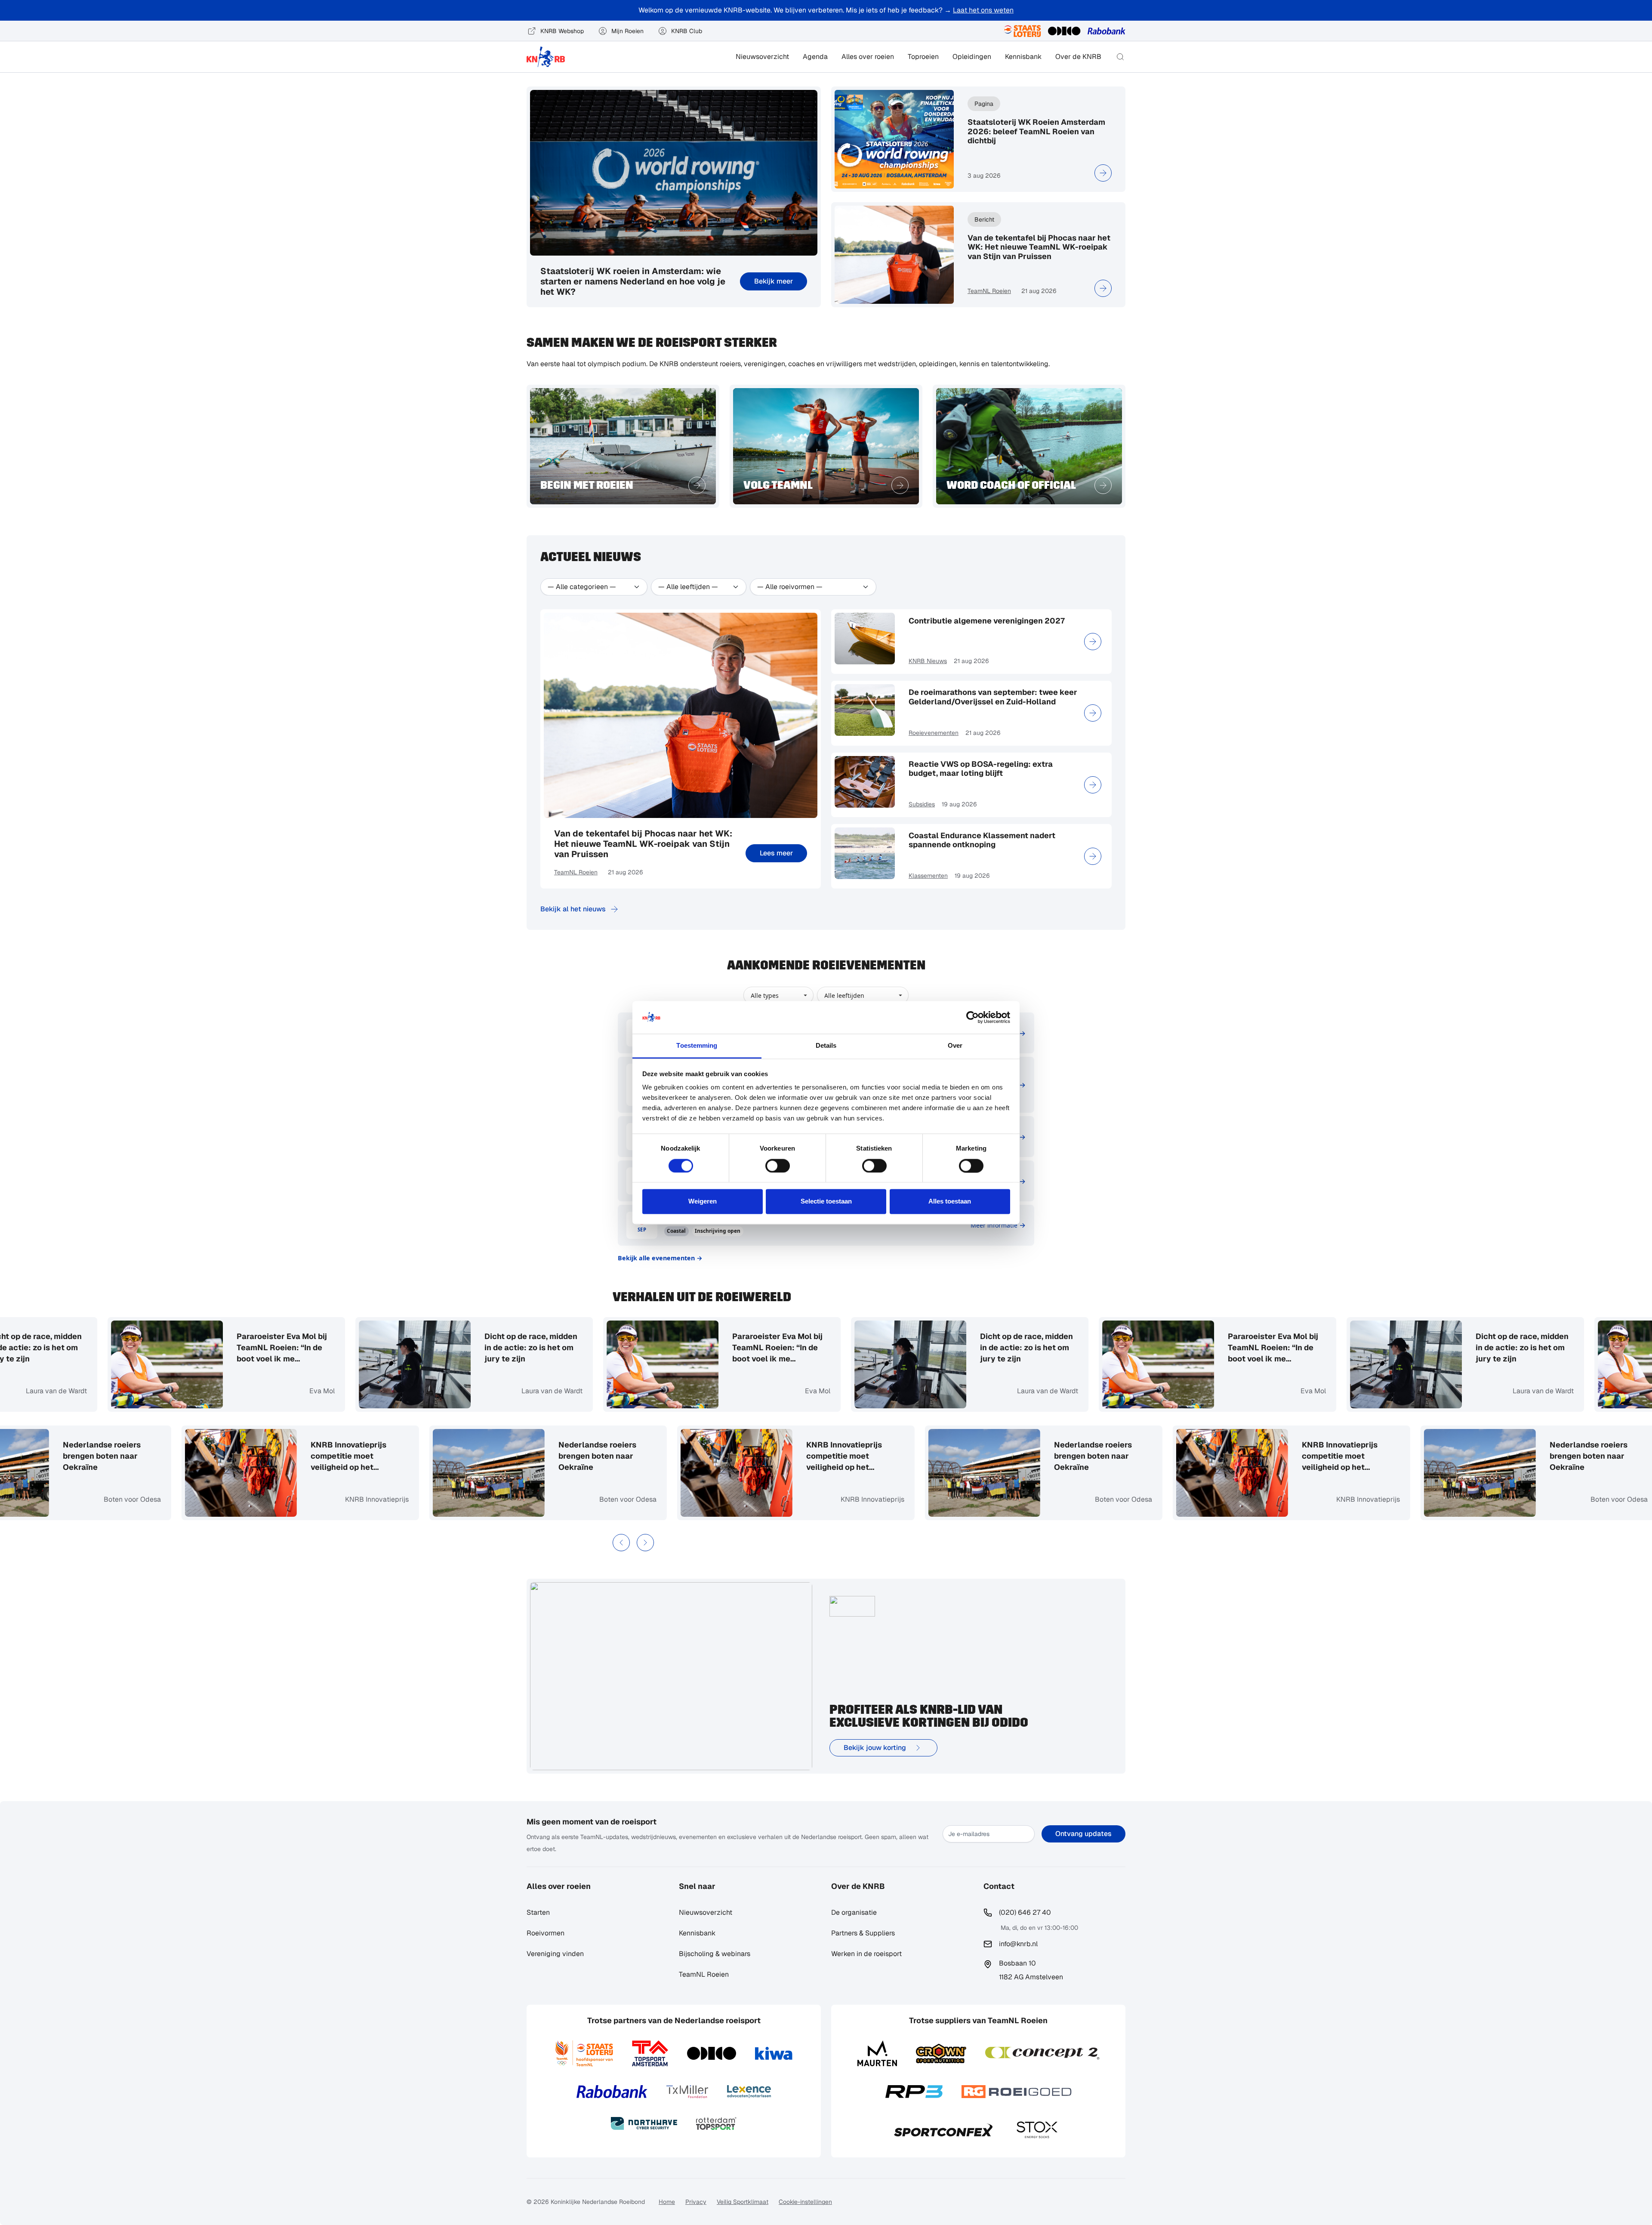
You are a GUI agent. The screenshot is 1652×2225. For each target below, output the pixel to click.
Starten (538, 1912)
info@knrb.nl (1018, 1944)
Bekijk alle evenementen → (660, 1258)
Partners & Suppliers (863, 1933)
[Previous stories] (621, 1543)
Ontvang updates (1083, 1834)
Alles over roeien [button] (868, 57)
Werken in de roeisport (866, 1954)
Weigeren (703, 1202)
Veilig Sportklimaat (743, 2202)
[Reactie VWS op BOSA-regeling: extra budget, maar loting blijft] (1093, 785)
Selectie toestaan (826, 1202)
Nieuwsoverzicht (762, 57)
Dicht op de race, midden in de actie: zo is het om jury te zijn (382, 1347)
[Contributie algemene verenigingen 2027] (1093, 642)
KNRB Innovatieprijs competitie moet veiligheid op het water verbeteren (497, 1456)
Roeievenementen (934, 733)
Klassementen (928, 876)
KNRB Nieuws (928, 661)
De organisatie (854, 1912)
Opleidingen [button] (972, 57)
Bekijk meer (774, 281)
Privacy (696, 2202)
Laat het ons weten (983, 10)
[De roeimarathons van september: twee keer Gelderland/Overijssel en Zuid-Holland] (1093, 713)
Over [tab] (955, 1046)
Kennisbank (1023, 57)
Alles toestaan (950, 1202)
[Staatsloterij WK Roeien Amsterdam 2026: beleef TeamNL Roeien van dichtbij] (1103, 173)
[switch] (778, 1166)
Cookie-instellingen (805, 2202)
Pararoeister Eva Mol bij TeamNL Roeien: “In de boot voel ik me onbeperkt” (629, 1348)
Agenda (815, 57)
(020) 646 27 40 (1025, 1912)
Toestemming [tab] (697, 1046)
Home (667, 2202)
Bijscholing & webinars (715, 1954)
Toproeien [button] (923, 57)
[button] (1120, 57)
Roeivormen (546, 1933)
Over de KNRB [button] (1078, 57)
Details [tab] (826, 1046)
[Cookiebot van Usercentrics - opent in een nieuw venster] (972, 1017)
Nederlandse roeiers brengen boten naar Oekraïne (746, 1456)
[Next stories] (645, 1543)
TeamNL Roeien (989, 291)
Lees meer (776, 853)
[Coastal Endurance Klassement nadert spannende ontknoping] (1093, 856)
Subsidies (922, 804)
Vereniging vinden (555, 1954)
